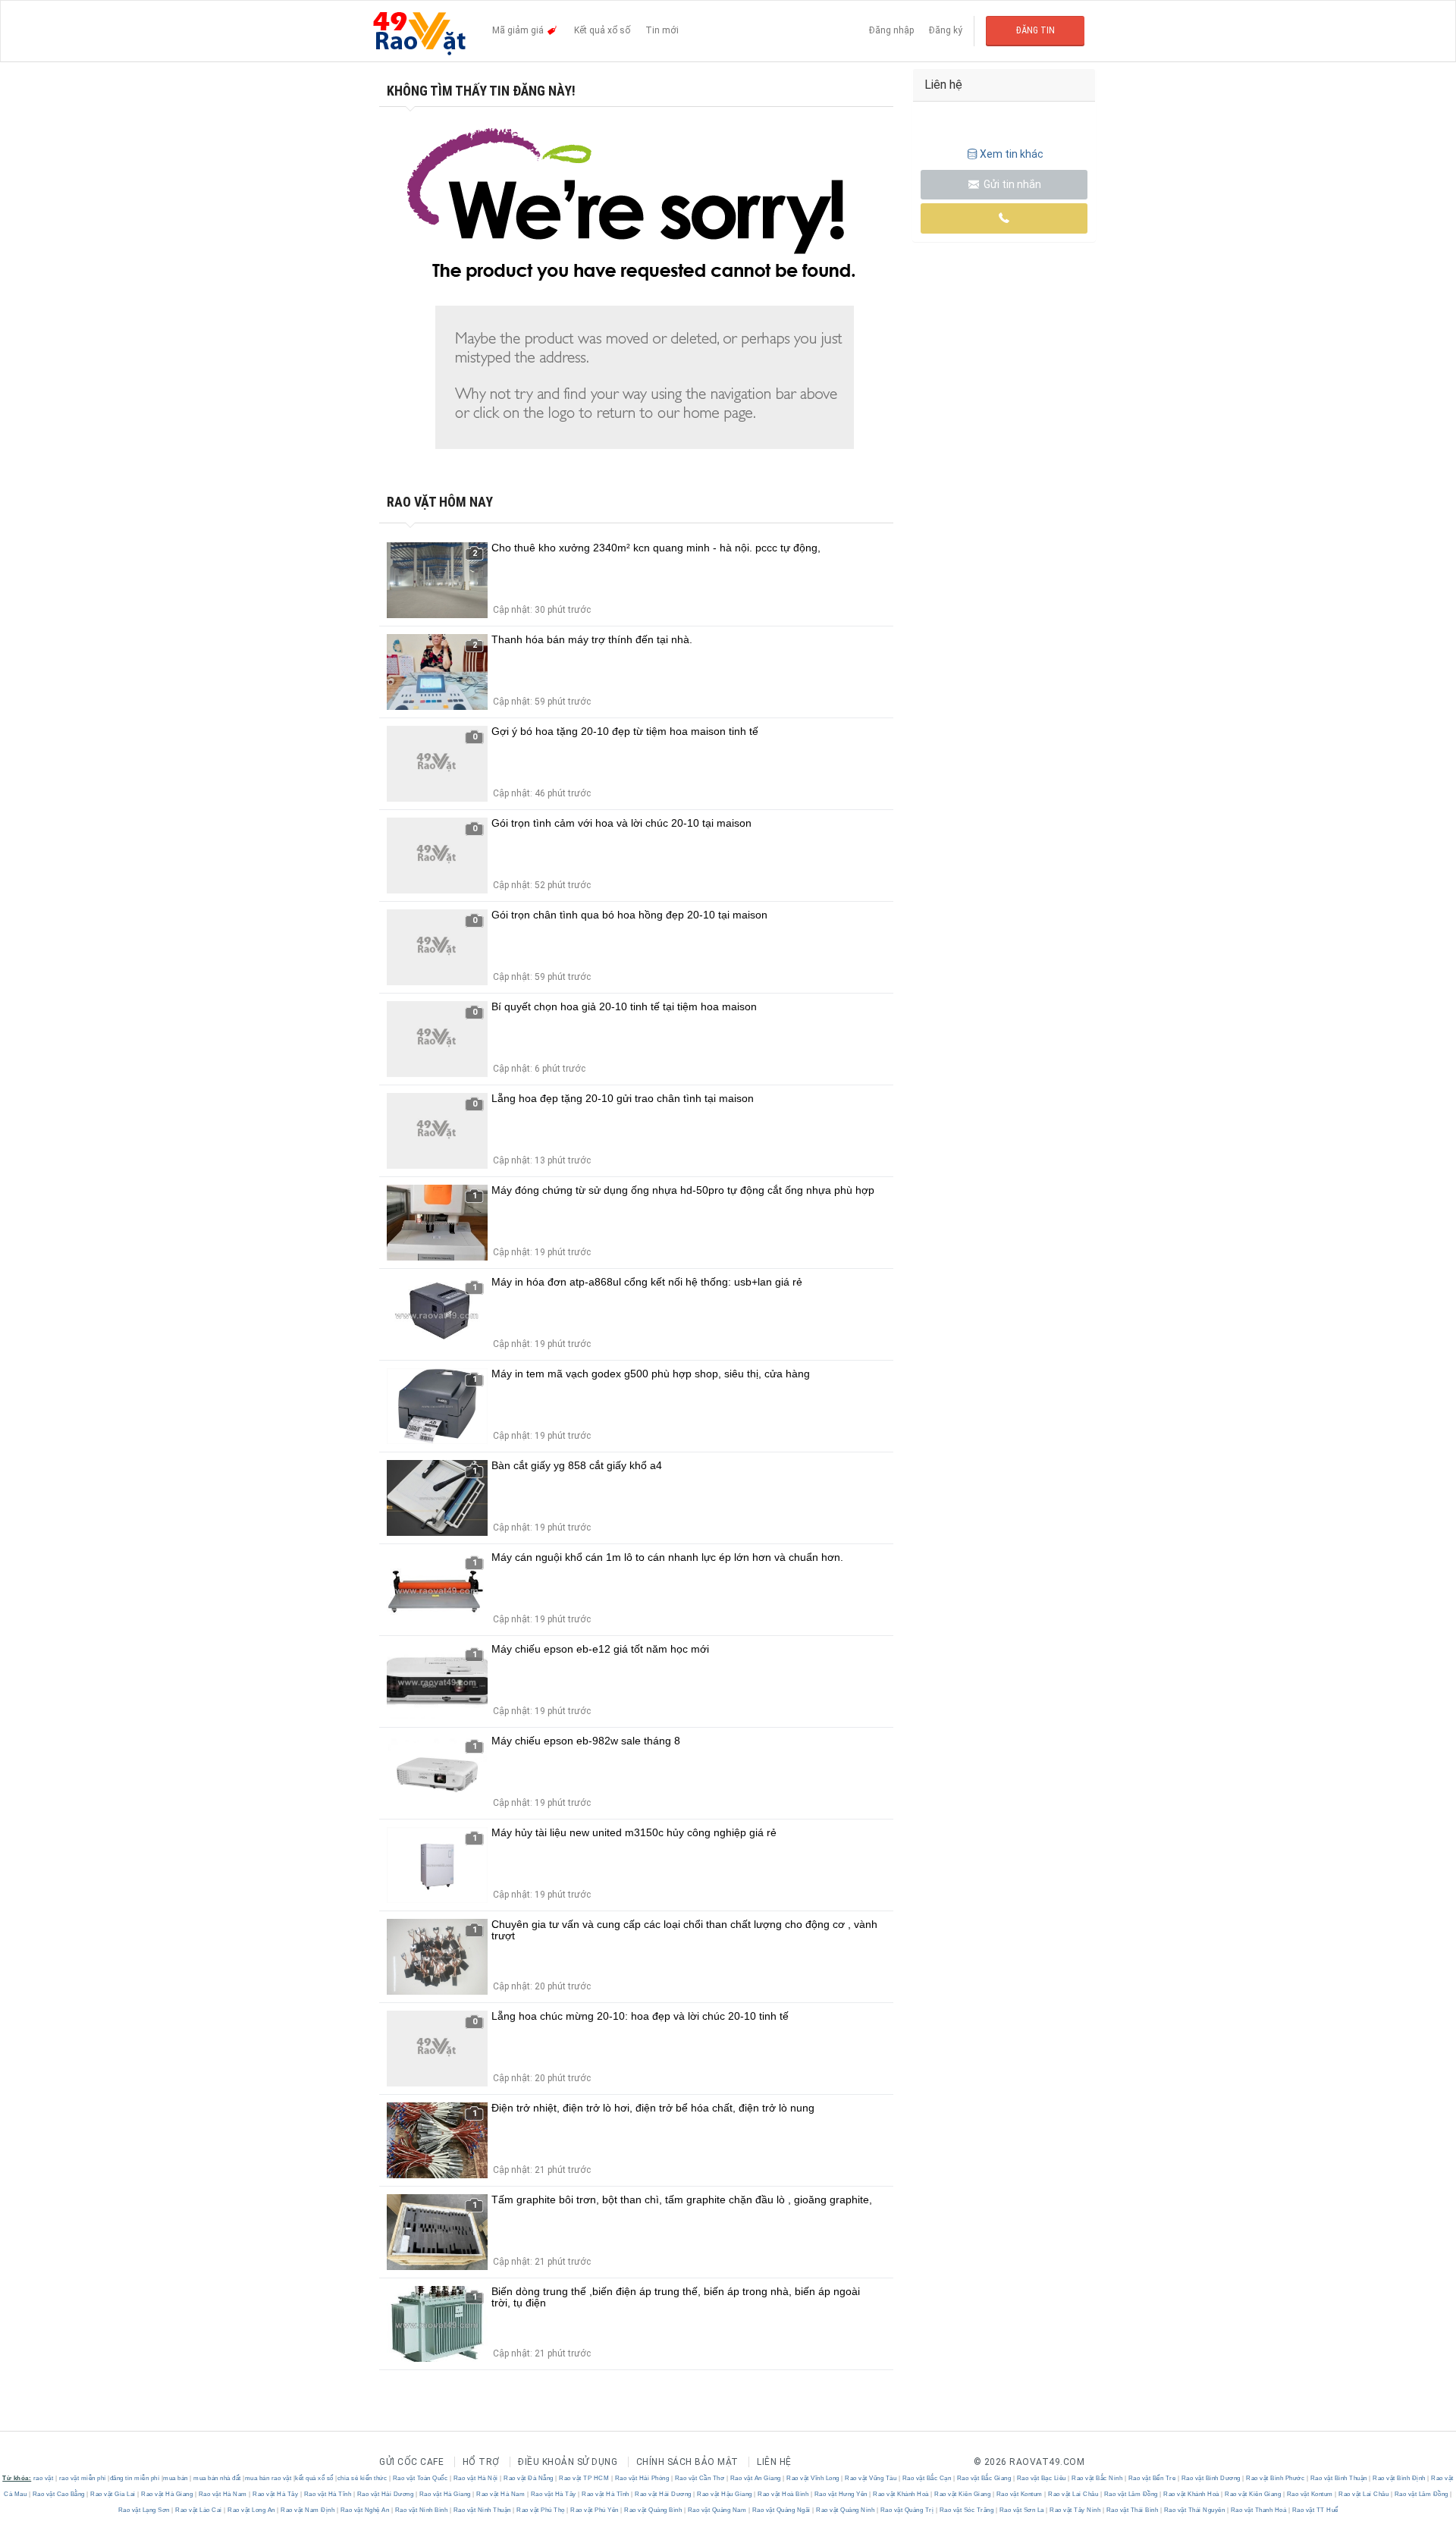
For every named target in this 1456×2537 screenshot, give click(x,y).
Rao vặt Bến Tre (1152, 2478)
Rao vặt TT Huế (1314, 2510)
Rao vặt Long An (252, 2510)
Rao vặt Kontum (1019, 2494)
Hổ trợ (481, 2462)
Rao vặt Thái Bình (1132, 2510)
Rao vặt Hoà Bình (783, 2494)
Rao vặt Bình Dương (1211, 2478)
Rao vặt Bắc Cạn (927, 2478)
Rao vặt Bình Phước (1276, 2478)
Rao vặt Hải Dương (385, 2494)
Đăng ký (946, 30)
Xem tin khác (1012, 154)
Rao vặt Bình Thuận (1338, 2478)
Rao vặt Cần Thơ (700, 2478)
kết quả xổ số (314, 2478)
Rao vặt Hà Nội (475, 2478)
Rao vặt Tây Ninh (1075, 2510)
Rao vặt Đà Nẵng (529, 2478)
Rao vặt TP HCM (584, 2478)
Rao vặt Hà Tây (276, 2494)
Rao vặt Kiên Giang (963, 2494)
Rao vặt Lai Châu (1073, 2494)
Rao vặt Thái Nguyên (1194, 2510)
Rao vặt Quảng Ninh (846, 2510)
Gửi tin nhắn (1011, 184)
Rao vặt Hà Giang (167, 2494)
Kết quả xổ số (602, 30)
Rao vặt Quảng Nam (717, 2510)
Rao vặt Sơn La (1021, 2510)
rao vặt (44, 2478)
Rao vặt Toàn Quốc (420, 2478)
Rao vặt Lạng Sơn (145, 2510)
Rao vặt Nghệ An (365, 2510)
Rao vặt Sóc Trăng (966, 2510)
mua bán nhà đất (217, 2478)
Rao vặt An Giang (755, 2478)
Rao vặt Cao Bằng (58, 2494)
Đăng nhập (891, 30)
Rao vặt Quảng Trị (907, 2510)
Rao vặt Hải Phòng (642, 2478)
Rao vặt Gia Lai (113, 2494)
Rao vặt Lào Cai (199, 2510)
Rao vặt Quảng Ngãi (781, 2510)
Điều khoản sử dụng (568, 2462)
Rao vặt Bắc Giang (984, 2478)
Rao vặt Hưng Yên (841, 2494)
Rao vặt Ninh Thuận (482, 2510)
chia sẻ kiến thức (362, 2478)
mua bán (176, 2478)
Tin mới (662, 30)
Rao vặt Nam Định (308, 2510)
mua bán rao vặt (268, 2478)
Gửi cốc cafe (411, 2462)
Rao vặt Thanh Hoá (1258, 2510)
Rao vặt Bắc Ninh (1097, 2478)
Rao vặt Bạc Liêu (1041, 2478)
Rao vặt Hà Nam (223, 2494)
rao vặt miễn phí (83, 2478)
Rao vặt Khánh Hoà (901, 2494)
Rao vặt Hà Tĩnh (328, 2494)
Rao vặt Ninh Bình (421, 2510)
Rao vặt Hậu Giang (725, 2494)
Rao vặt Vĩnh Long (813, 2478)
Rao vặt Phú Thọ (541, 2510)
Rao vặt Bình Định (1400, 2478)
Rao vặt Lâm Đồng (1131, 2494)
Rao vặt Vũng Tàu (871, 2478)
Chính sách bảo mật (687, 2462)
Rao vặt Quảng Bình (653, 2510)
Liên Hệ (774, 2462)
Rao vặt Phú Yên (595, 2510)
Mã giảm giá (519, 30)
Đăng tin (1036, 30)
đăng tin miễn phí (135, 2478)
